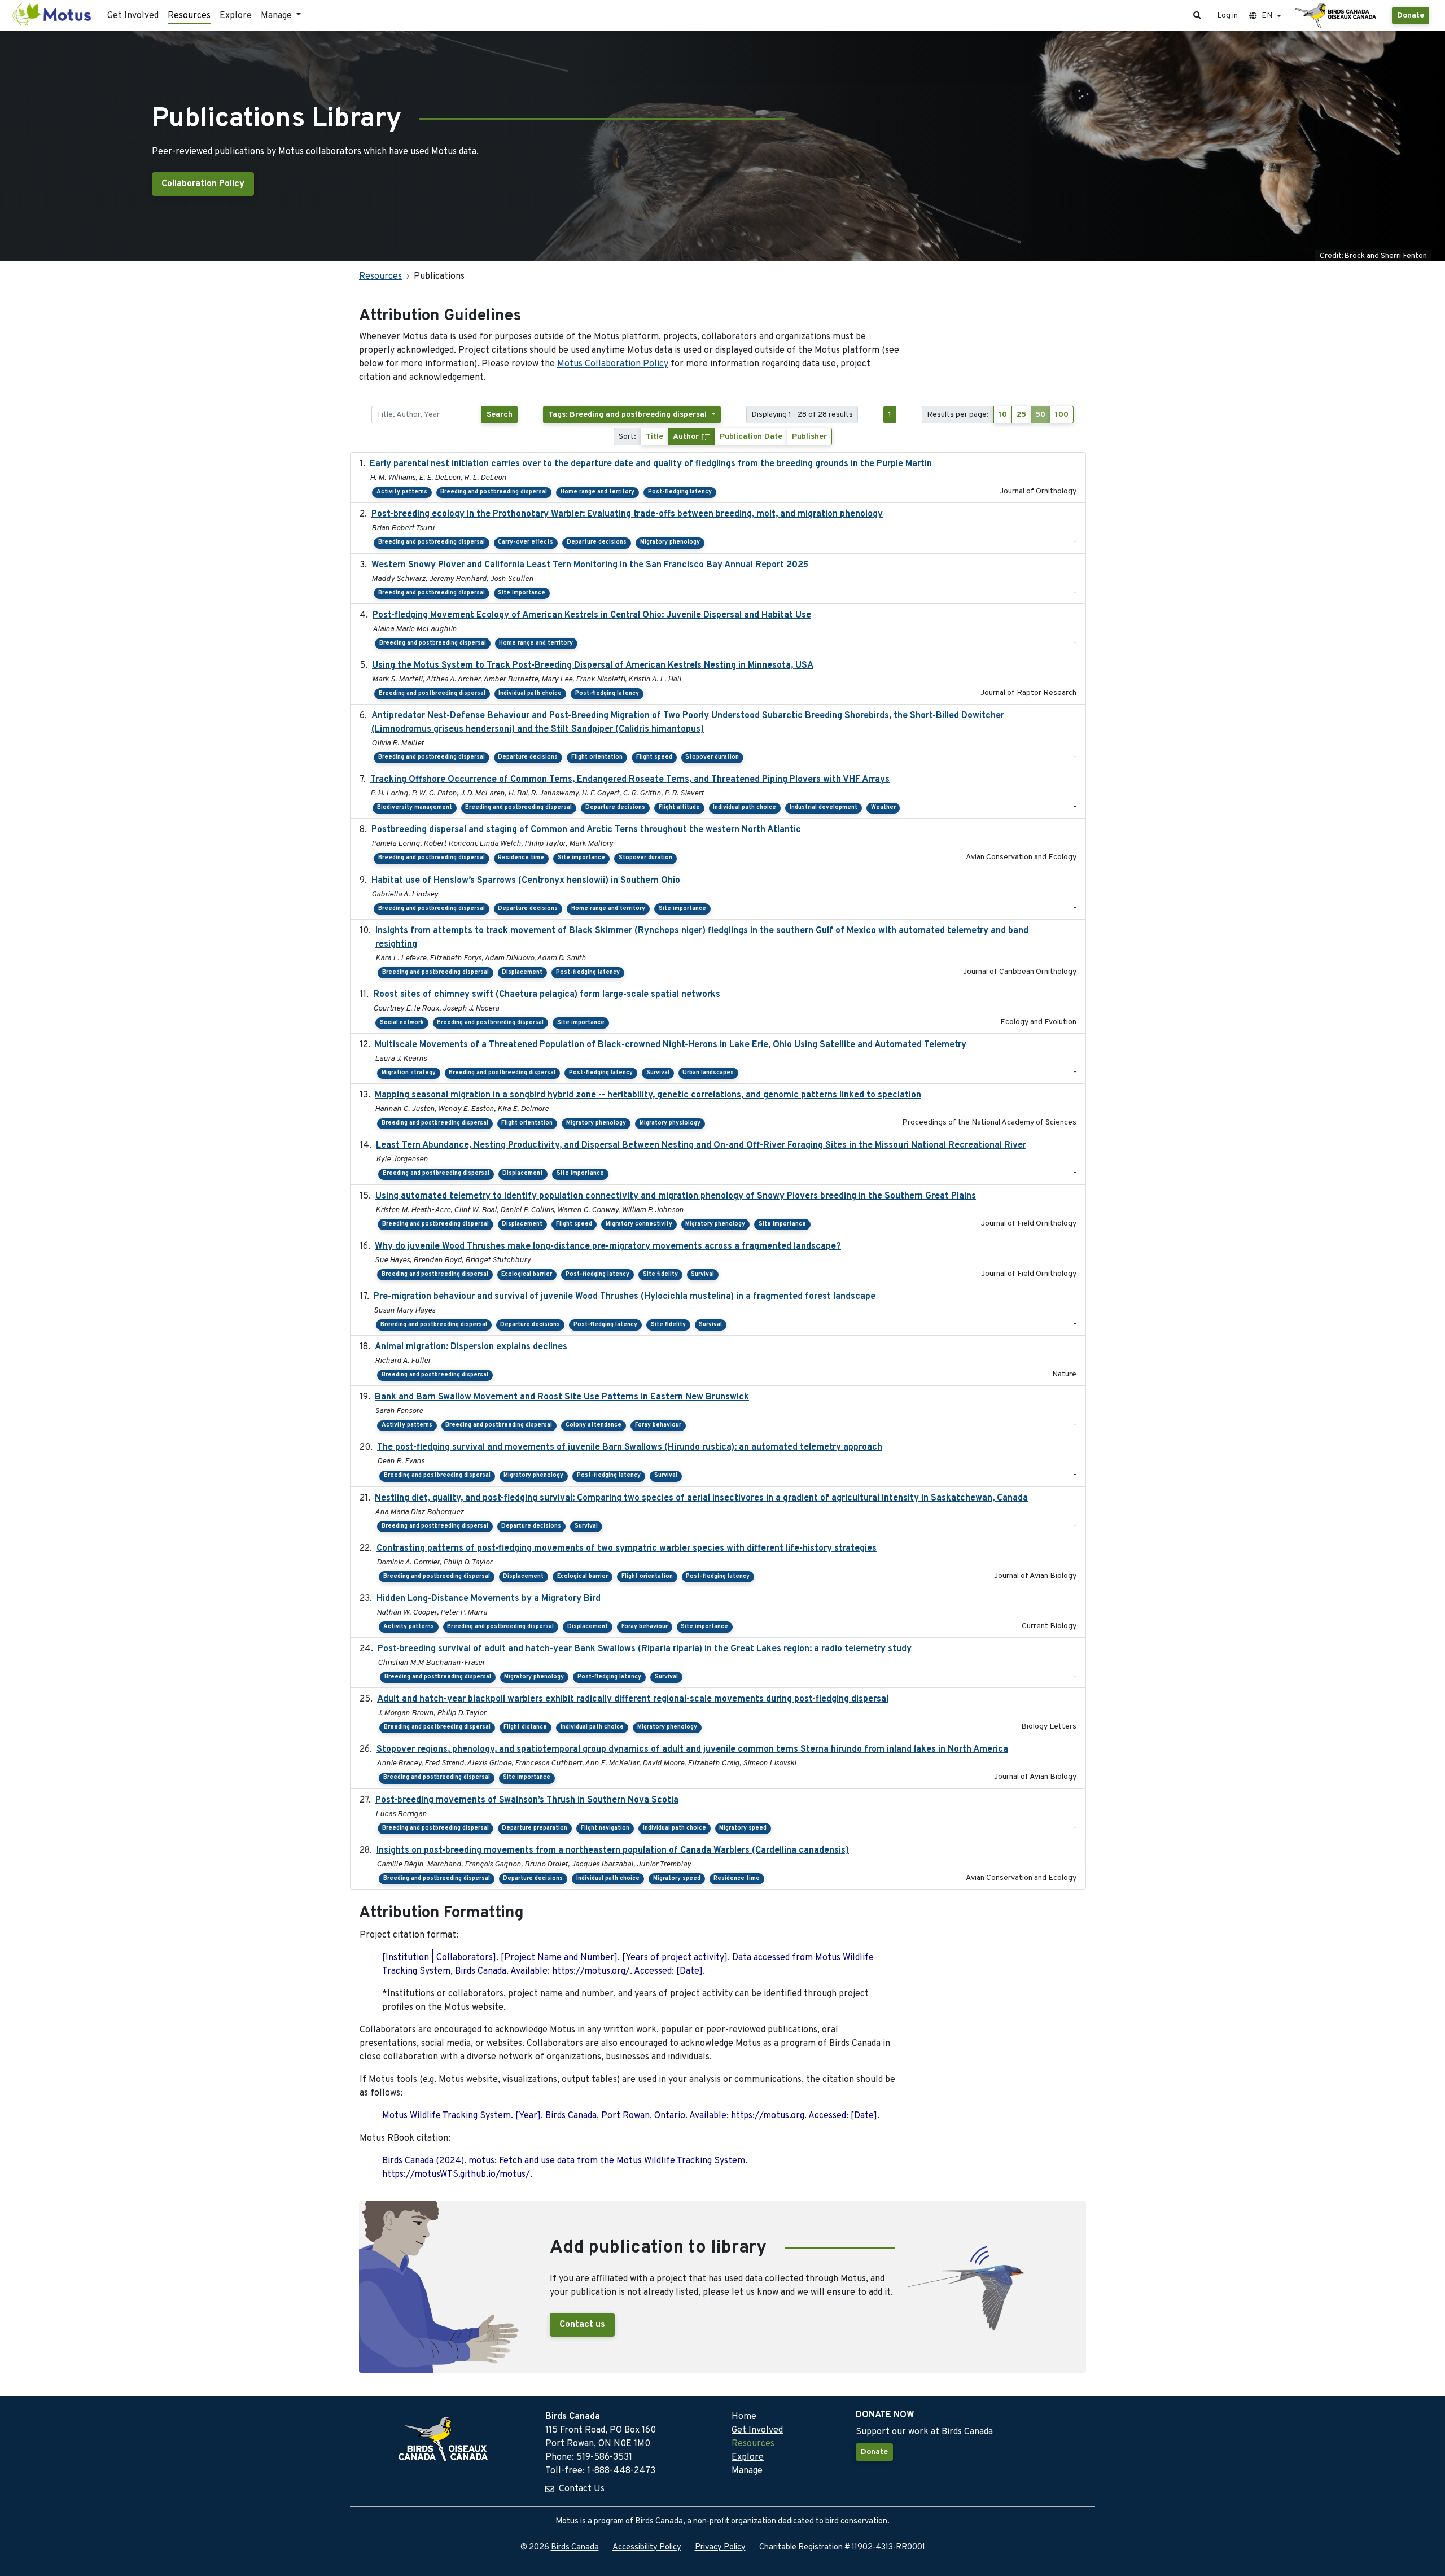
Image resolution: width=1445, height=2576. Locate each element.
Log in (1227, 16)
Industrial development (824, 808)
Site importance (522, 593)
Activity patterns (402, 492)
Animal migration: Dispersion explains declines (471, 1347)
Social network (402, 1023)
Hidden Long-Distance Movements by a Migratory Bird (489, 1599)
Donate (1411, 16)
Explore (236, 16)
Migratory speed (743, 1828)
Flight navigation (605, 1828)
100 (1062, 415)
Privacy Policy (720, 2547)
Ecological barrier (527, 1274)
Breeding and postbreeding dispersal (494, 492)
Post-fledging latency (680, 492)
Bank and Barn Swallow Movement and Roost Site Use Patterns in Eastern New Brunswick (562, 1397)
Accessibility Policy (647, 2547)
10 (1003, 415)
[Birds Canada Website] (1337, 16)
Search (500, 415)
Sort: (627, 437)
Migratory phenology (670, 542)
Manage (747, 2471)
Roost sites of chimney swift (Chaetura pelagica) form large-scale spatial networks (547, 995)
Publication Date (751, 437)
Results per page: (958, 415)
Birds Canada (575, 2547)
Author (687, 437)
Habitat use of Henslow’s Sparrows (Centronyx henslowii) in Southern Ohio (526, 881)
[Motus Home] (52, 16)
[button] (1197, 16)
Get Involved (133, 16)
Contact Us (582, 2489)
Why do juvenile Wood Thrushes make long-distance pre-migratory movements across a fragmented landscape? (608, 1247)
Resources (189, 16)
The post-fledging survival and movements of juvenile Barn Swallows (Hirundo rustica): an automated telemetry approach (630, 1447)
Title (654, 437)
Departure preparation (535, 1828)
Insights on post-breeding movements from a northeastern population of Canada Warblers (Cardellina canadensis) (613, 1851)
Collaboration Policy (203, 184)
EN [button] (1267, 16)
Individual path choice (530, 694)
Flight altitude (679, 808)
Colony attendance (594, 1425)
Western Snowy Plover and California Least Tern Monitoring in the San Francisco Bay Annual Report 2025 (590, 565)
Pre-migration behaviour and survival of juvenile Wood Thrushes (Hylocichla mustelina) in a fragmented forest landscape (625, 1297)
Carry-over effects (526, 542)
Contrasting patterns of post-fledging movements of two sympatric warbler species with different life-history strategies (627, 1549)
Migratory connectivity (639, 1224)
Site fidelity (660, 1274)
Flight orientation (597, 757)
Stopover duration (712, 757)
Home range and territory (597, 492)
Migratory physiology (670, 1123)
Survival (658, 1073)
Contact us (582, 2325)
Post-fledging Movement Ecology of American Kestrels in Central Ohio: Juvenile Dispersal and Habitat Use (592, 615)
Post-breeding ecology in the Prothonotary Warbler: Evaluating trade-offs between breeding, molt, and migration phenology (627, 514)
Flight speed (654, 757)
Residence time (521, 858)
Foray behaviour (658, 1425)
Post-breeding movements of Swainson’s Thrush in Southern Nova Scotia (527, 1800)
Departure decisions (597, 542)
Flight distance (525, 1727)
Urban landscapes (708, 1073)
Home (744, 2417)
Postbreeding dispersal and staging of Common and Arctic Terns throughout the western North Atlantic (586, 830)
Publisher (809, 437)
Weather (883, 808)
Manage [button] (277, 16)
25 (1021, 415)
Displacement (522, 972)
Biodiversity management (415, 808)
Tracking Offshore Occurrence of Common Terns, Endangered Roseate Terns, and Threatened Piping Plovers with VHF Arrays (630, 780)
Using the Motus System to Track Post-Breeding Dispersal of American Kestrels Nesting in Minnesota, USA (593, 666)
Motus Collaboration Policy (613, 364)
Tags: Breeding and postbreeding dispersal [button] (629, 415)
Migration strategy (409, 1073)
